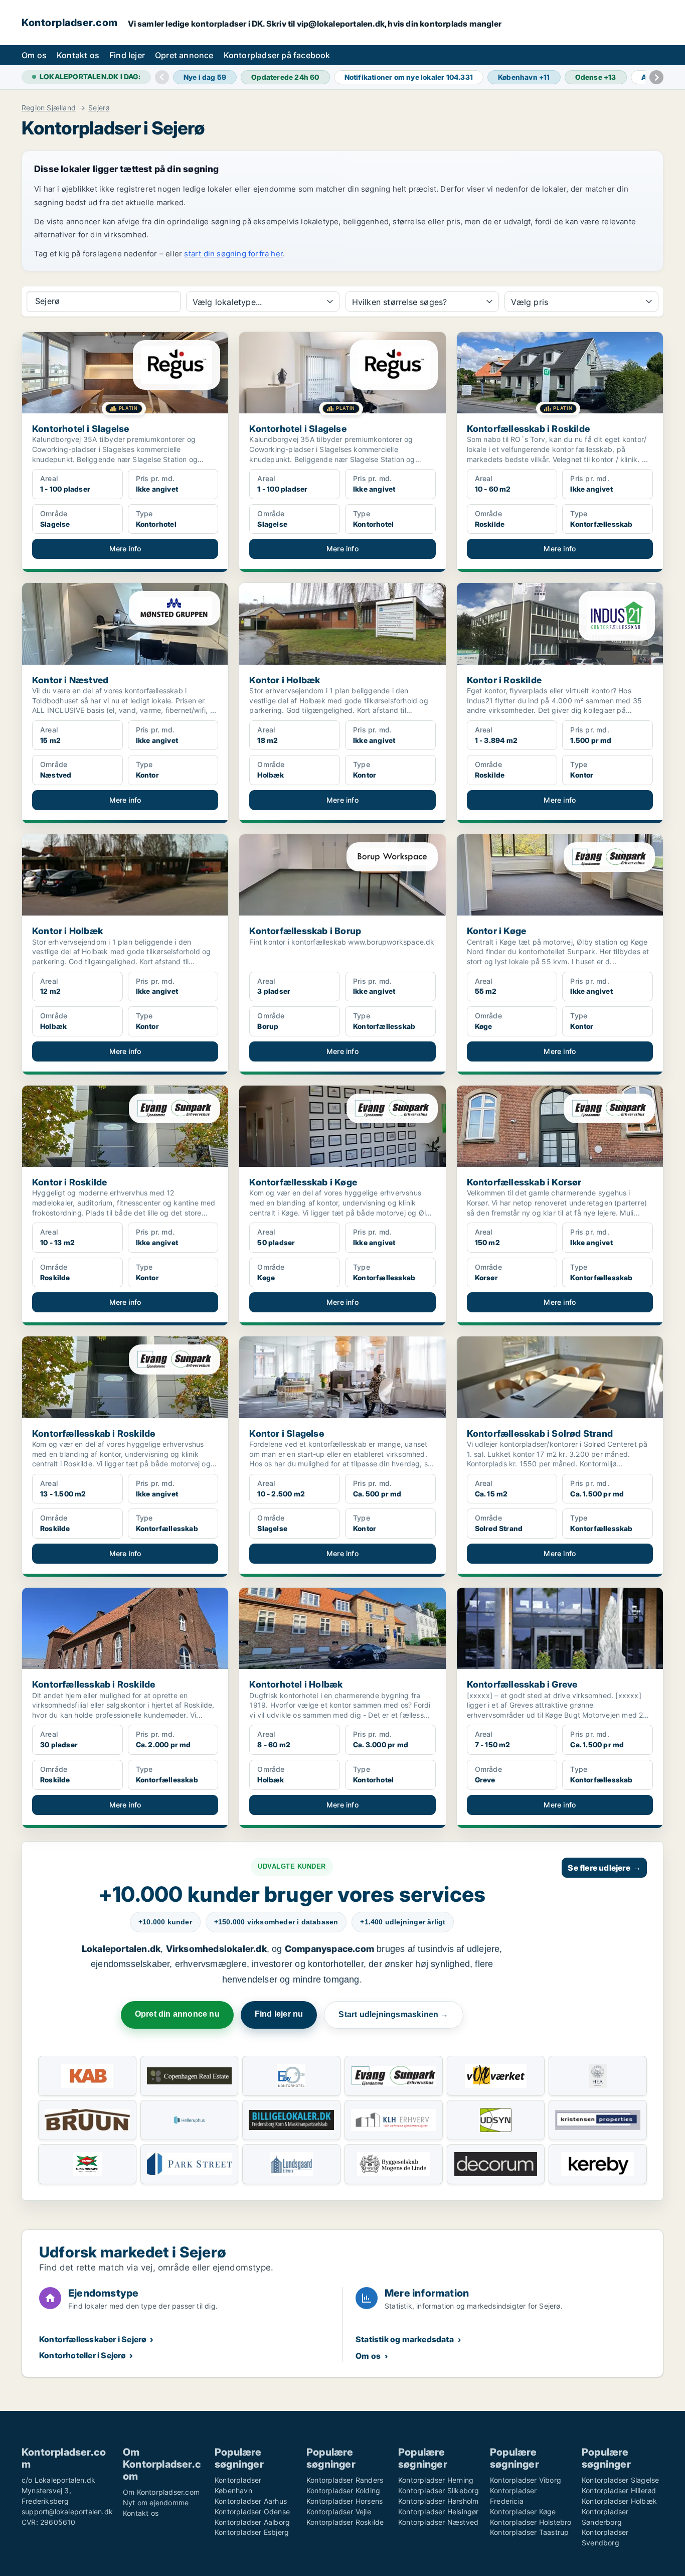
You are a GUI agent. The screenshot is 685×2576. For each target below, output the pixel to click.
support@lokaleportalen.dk (67, 2512)
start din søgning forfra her (233, 254)
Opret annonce (184, 55)
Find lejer (127, 55)
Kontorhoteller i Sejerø (83, 2355)
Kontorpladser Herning (436, 2480)
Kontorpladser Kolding (343, 2490)
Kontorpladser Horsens (345, 2501)
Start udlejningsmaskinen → (393, 2014)
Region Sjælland (49, 108)
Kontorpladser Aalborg (252, 2522)
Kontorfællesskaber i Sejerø (93, 2339)
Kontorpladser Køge (523, 2512)
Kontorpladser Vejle (339, 2512)
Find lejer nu (279, 2014)
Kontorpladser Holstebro (531, 2522)
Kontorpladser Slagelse (620, 2480)
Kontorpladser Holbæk (619, 2501)
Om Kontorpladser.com (161, 2492)
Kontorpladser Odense (252, 2512)
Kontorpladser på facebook (277, 55)
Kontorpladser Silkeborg (439, 2490)
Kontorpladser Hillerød (619, 2490)
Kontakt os (78, 55)
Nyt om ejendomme (156, 2503)
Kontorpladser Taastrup (529, 2532)
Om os (34, 55)
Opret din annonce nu (177, 2014)
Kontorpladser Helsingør (439, 2512)
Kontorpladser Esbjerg (252, 2532)
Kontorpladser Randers (345, 2480)
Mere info (125, 549)
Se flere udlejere (604, 1868)
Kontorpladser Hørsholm (438, 2501)
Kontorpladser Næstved (438, 2522)
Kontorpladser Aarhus (251, 2501)
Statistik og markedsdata (405, 2339)
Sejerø (99, 108)
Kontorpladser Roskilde (345, 2522)
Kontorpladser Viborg (526, 2480)
